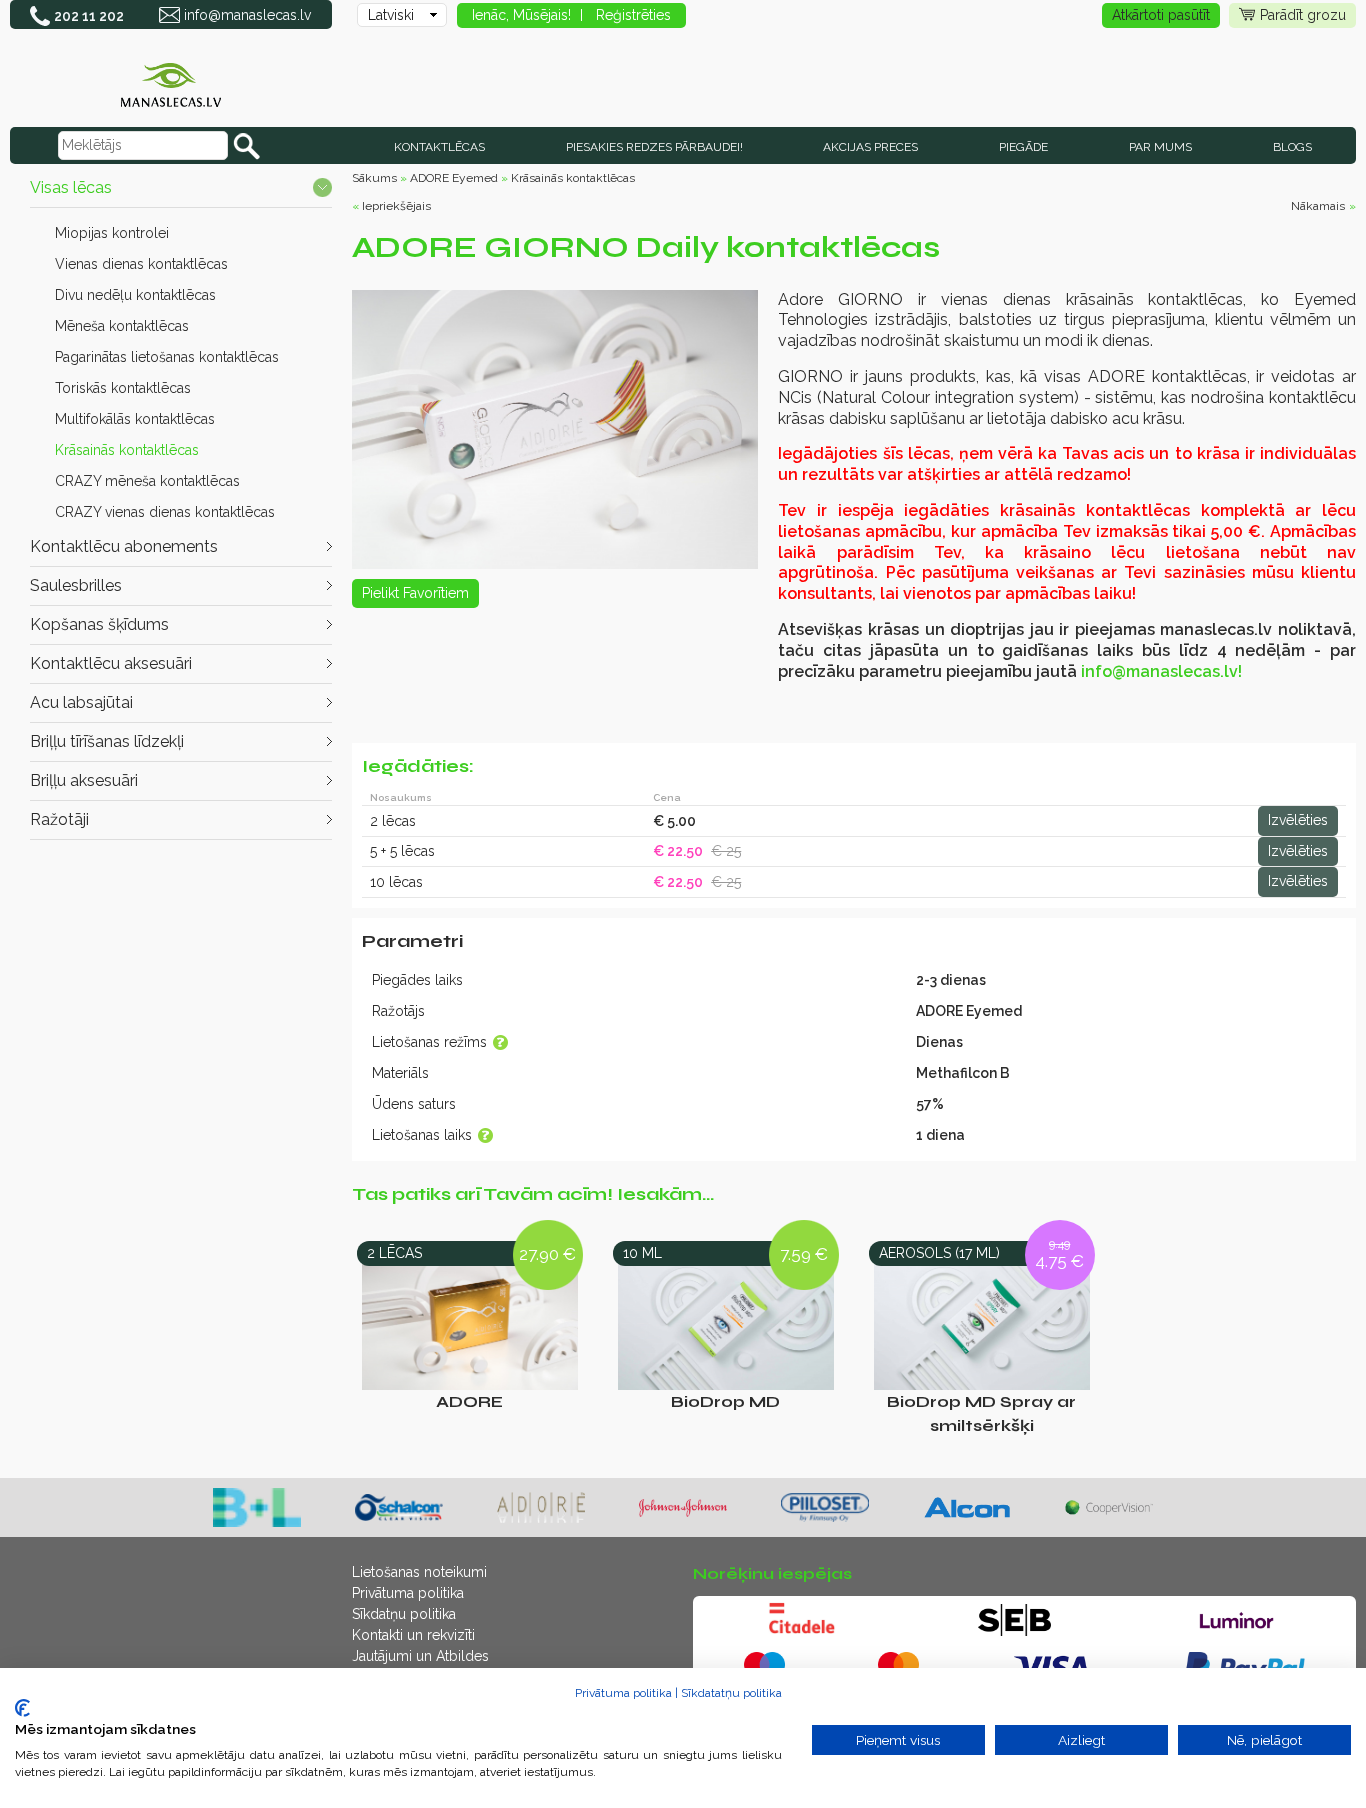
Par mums (1160, 147)
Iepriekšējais (396, 206)
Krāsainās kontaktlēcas (127, 450)
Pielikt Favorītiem (415, 593)
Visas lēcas (71, 187)
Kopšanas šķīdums (99, 624)
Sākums (374, 178)
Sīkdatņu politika (404, 1614)
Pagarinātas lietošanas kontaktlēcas (167, 357)
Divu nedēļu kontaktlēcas (135, 295)
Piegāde (1023, 147)
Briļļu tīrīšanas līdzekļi (107, 741)
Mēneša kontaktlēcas (122, 326)
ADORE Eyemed (454, 178)
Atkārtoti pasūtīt (1161, 15)
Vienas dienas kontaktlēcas (141, 264)
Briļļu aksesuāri (84, 780)
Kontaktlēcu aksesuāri (111, 663)
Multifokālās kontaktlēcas (135, 419)
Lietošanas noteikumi (419, 1572)
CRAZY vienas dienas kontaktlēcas (165, 512)
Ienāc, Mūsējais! (521, 15)
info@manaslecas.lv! (1161, 671)
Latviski (391, 15)
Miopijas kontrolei (112, 233)
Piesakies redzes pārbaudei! (654, 147)
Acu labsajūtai (81, 702)
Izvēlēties (1298, 820)
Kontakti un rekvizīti (413, 1635)
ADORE (469, 1401)
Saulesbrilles (76, 585)
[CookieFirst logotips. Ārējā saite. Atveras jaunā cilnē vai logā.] (22, 1708)
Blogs (1292, 147)
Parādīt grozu (1303, 15)
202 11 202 (89, 16)
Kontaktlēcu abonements (124, 546)
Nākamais (1318, 206)
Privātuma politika (408, 1593)
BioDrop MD (725, 1401)
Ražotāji (59, 819)
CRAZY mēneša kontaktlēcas (147, 481)
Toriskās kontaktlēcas (123, 388)
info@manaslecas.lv (247, 15)
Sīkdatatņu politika (731, 1693)
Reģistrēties (633, 15)
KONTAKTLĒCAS (439, 147)
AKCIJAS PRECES (870, 147)
